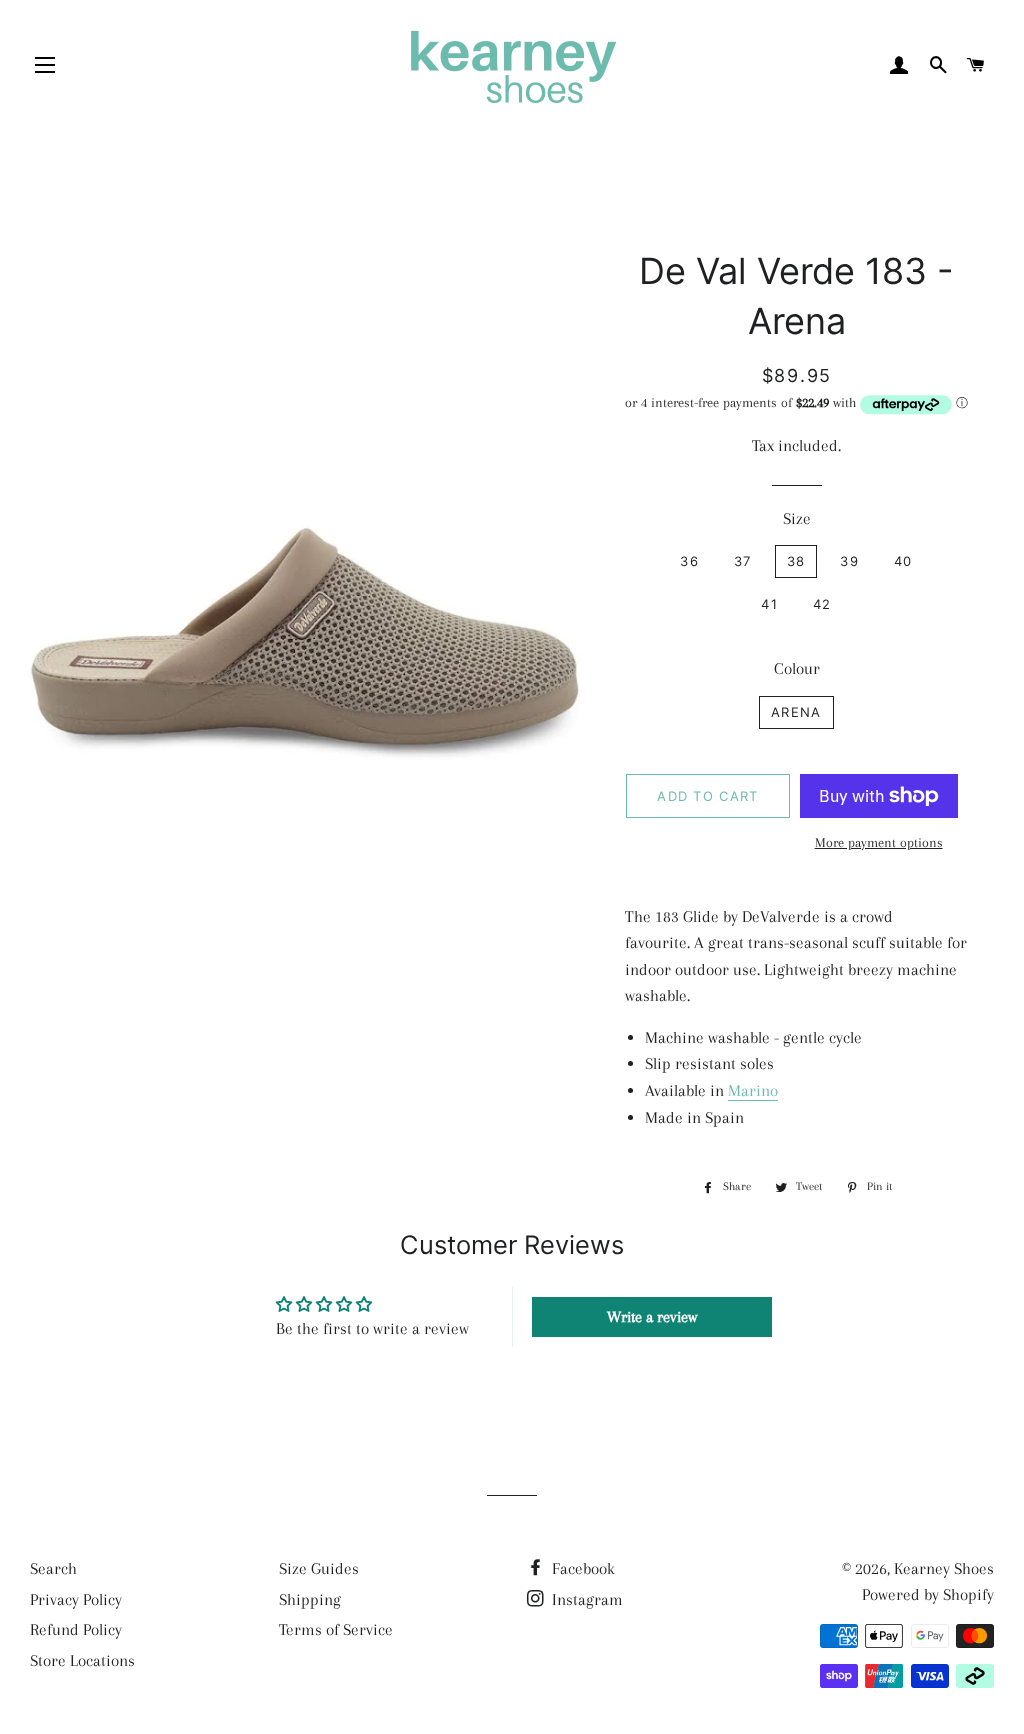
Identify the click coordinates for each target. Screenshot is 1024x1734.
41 (769, 604)
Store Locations (82, 1660)
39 (849, 561)
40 (903, 561)
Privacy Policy (76, 1599)
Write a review (652, 1317)
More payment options (879, 842)
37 (743, 561)
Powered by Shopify (928, 1594)
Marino (753, 1090)
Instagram (585, 1599)
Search (53, 1568)
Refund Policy (76, 1629)
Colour (797, 668)
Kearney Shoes (944, 1568)
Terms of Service (336, 1629)
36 (689, 561)
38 (796, 561)
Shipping (310, 1599)
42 (822, 604)
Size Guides (319, 1568)
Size (797, 518)
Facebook (581, 1568)
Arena (796, 712)
